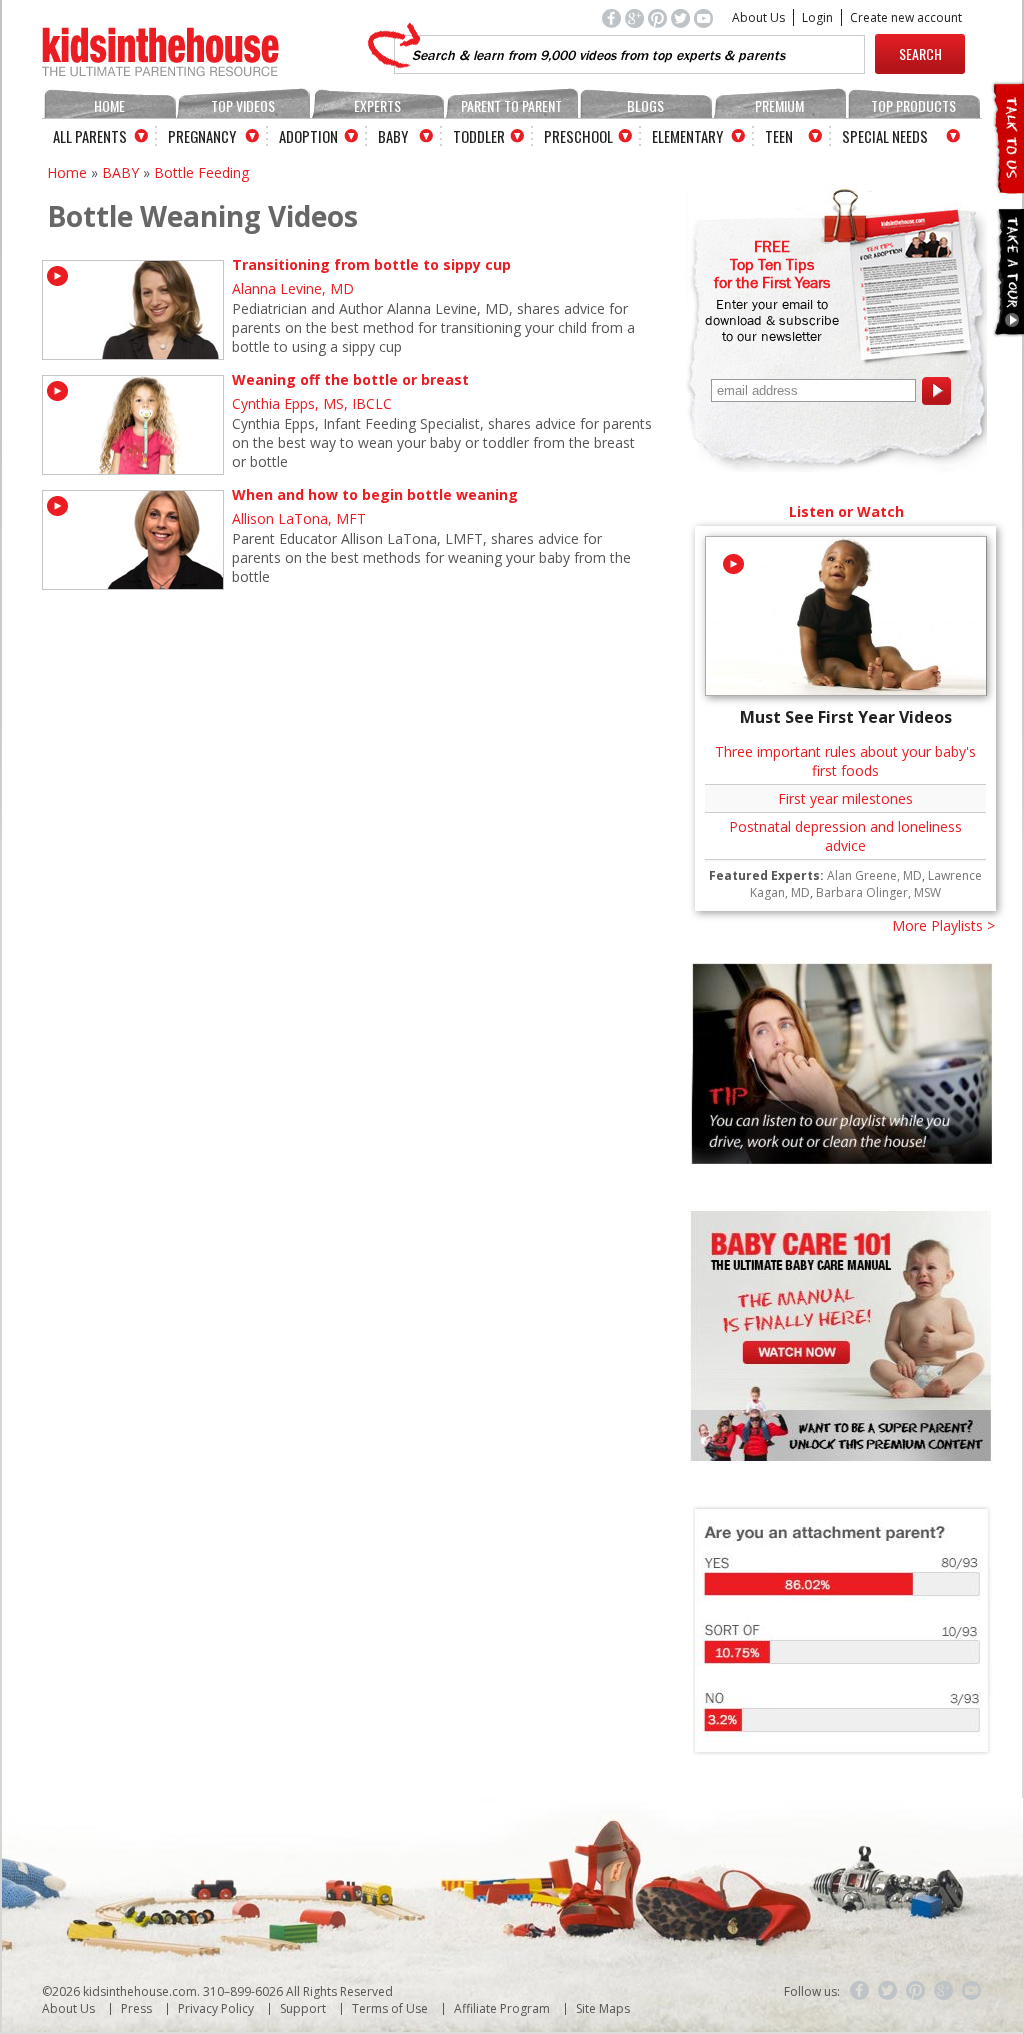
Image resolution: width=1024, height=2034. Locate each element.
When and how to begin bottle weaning (375, 494)
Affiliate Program (502, 2008)
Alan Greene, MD (874, 875)
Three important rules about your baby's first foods (845, 761)
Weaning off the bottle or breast (350, 379)
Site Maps (603, 2008)
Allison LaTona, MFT (299, 518)
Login (817, 17)
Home (109, 105)
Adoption (308, 136)
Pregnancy (202, 136)
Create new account (906, 17)
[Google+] (944, 1991)
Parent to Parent (511, 105)
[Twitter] (888, 1991)
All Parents (90, 136)
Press (136, 2008)
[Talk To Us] (1007, 185)
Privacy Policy (216, 2008)
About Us (758, 17)
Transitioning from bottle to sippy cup (371, 264)
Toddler (479, 136)
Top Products (913, 105)
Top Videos (243, 105)
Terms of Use (390, 2008)
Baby (393, 136)
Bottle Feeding (201, 172)
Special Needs (885, 136)
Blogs (645, 105)
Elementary (687, 136)
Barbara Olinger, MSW (878, 892)
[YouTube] (972, 1991)
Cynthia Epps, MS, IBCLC (312, 403)
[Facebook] (860, 1991)
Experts (377, 105)
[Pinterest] (916, 1991)
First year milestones (845, 798)
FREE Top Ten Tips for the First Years (772, 264)
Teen (779, 136)
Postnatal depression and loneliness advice (845, 836)
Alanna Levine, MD (293, 288)
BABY (120, 172)
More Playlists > (943, 925)
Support (303, 2008)
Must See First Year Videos (846, 717)
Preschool (578, 136)
